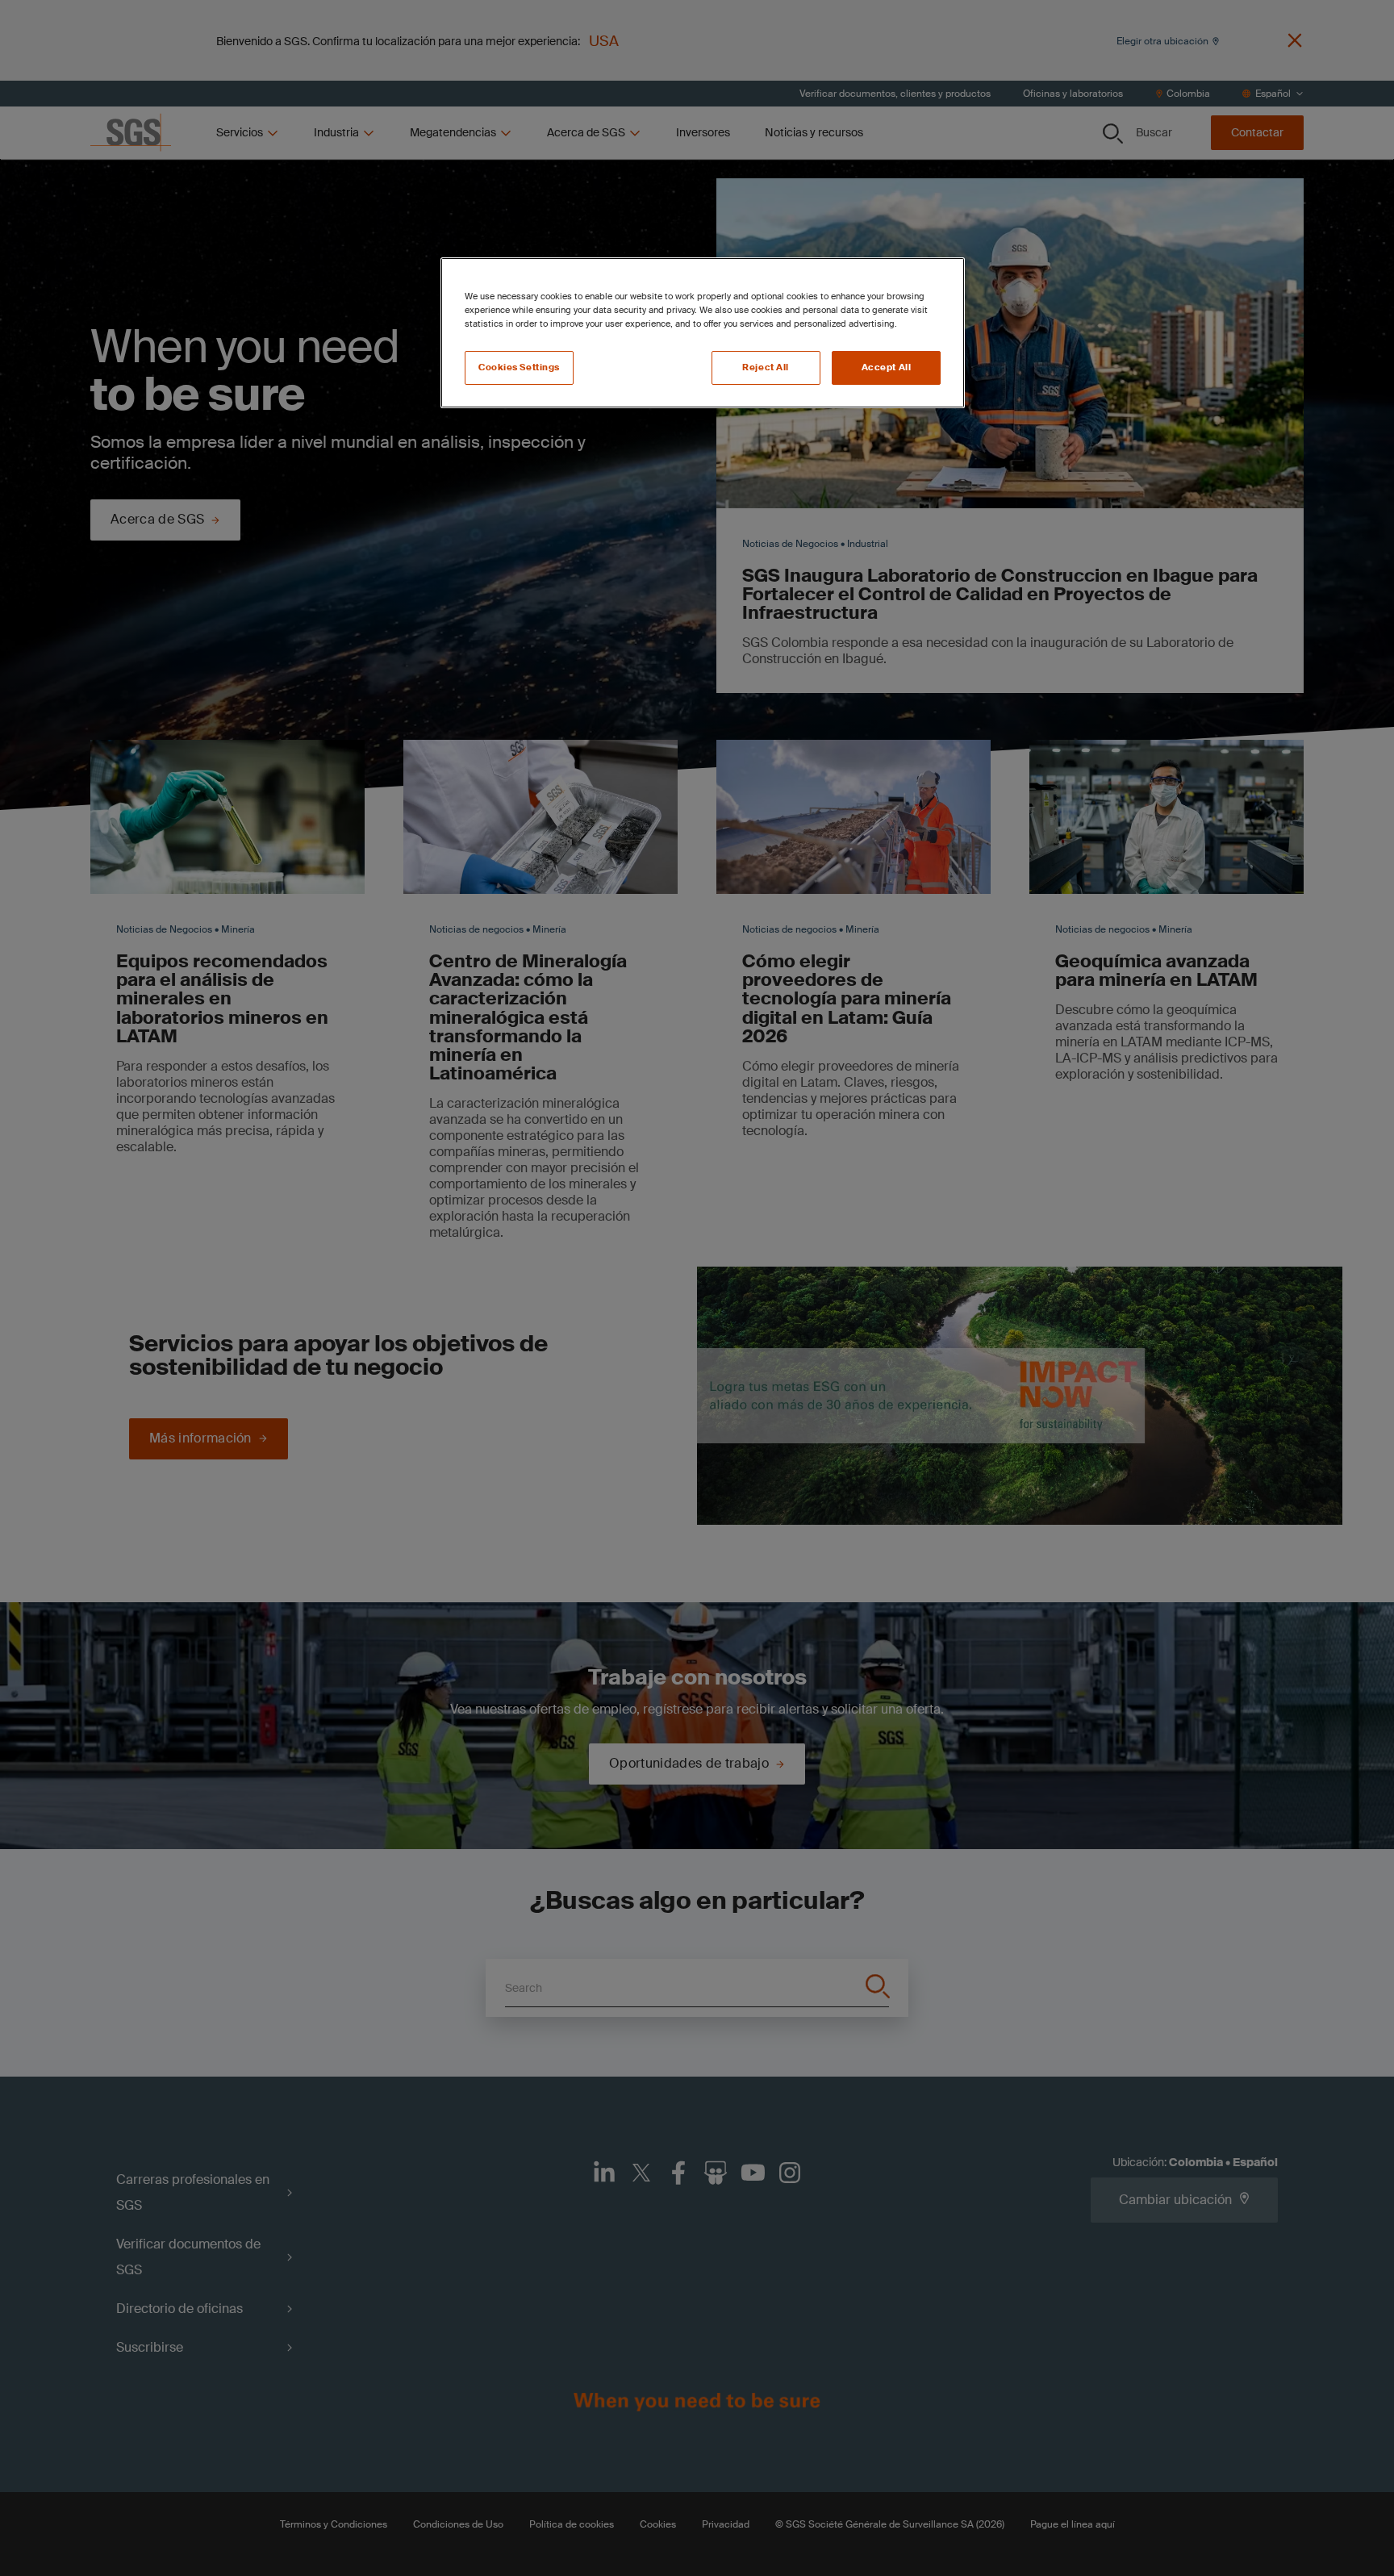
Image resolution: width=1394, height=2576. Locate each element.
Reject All (766, 367)
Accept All (887, 367)
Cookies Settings (519, 367)
